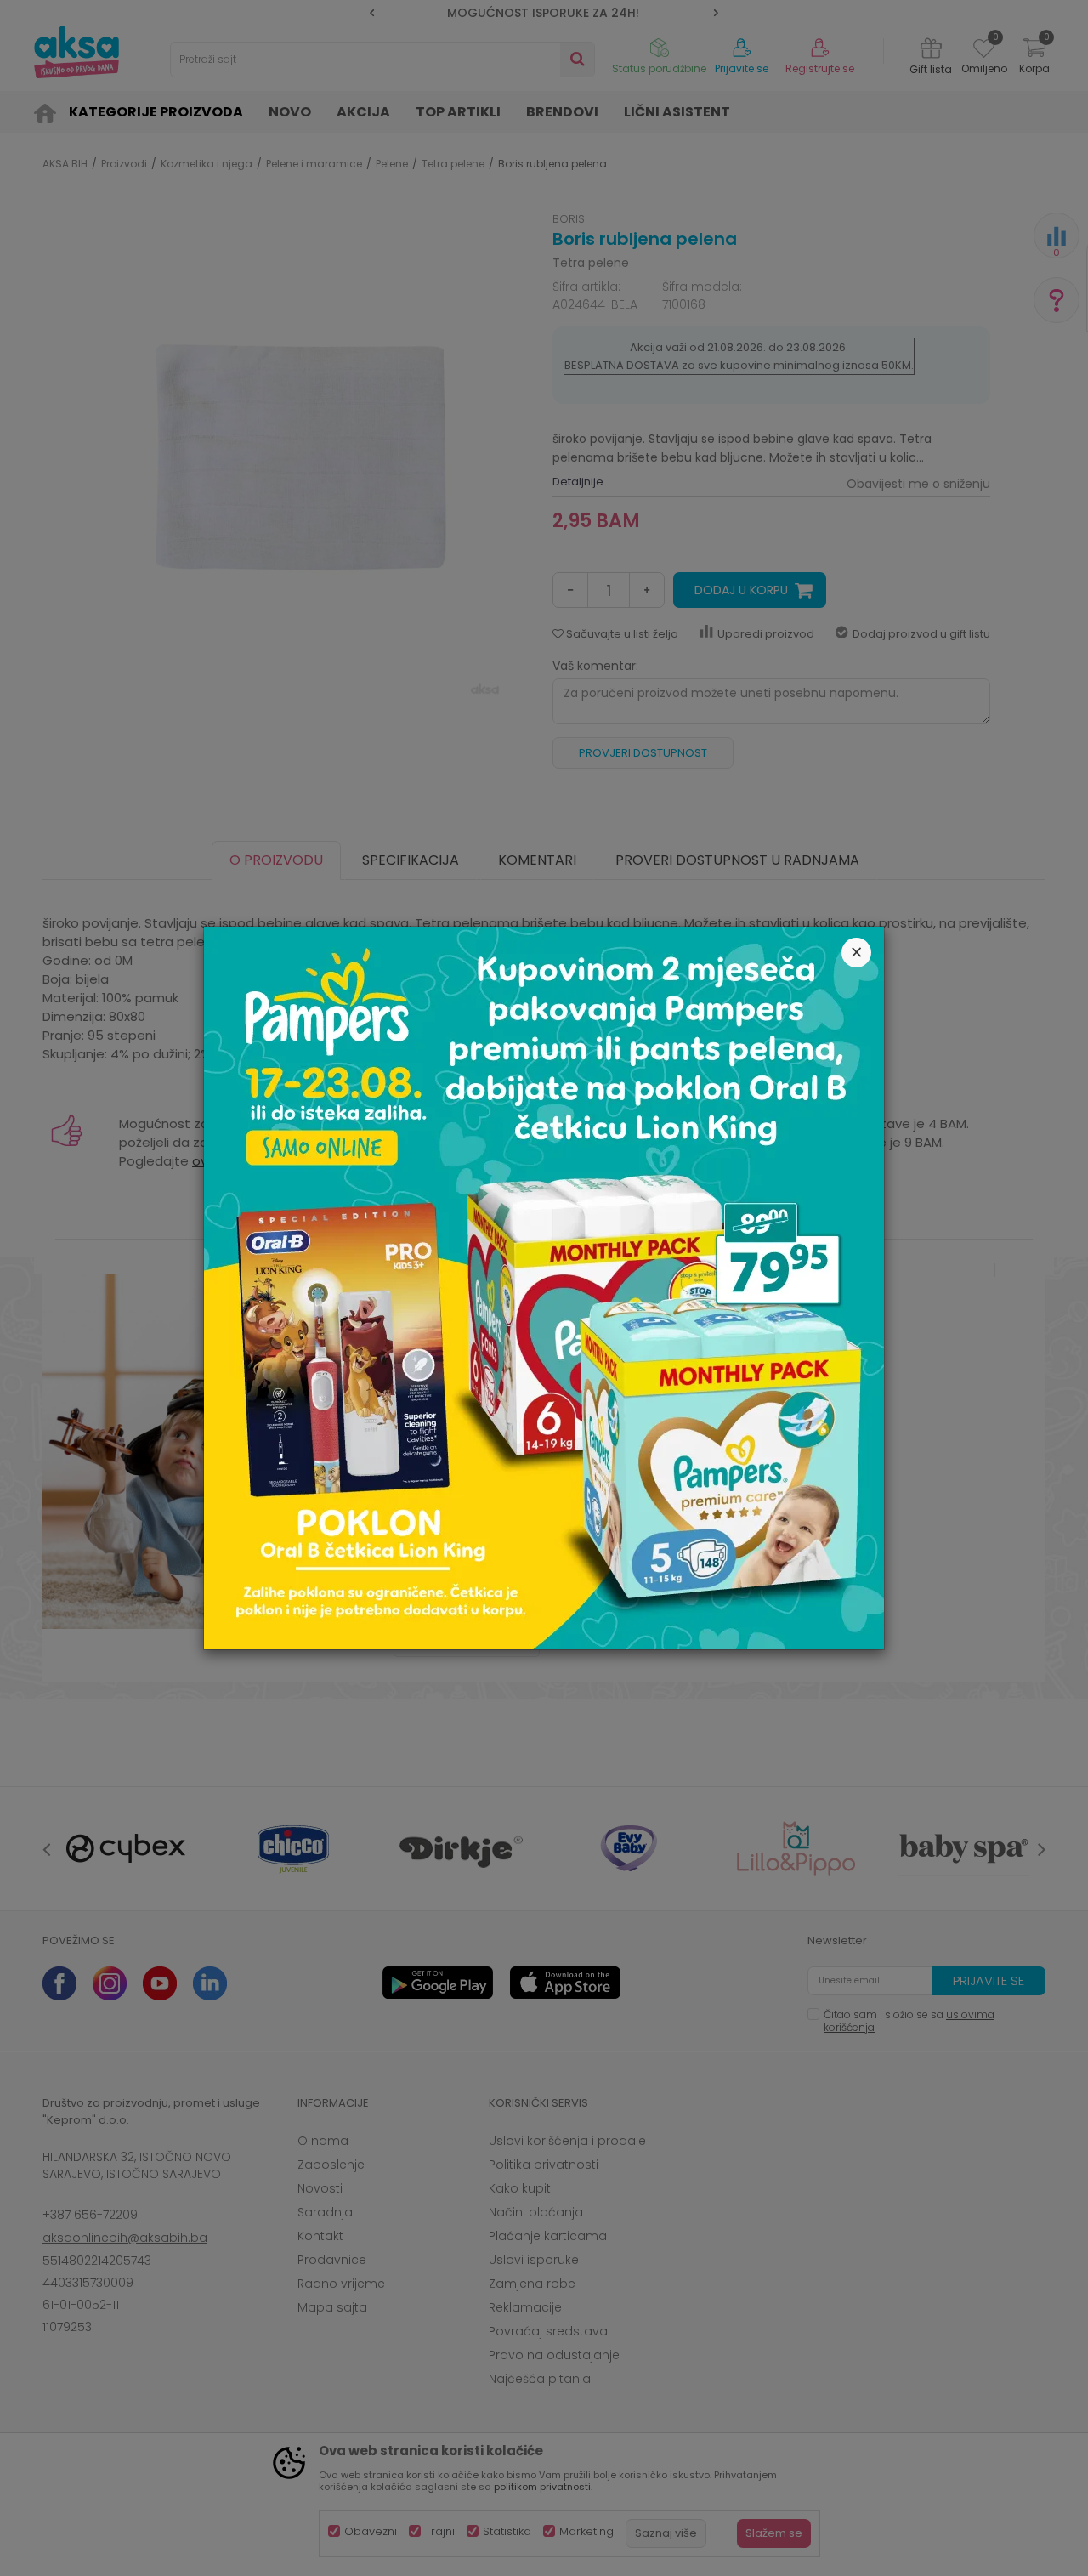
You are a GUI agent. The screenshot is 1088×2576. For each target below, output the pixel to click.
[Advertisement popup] (544, 1287)
